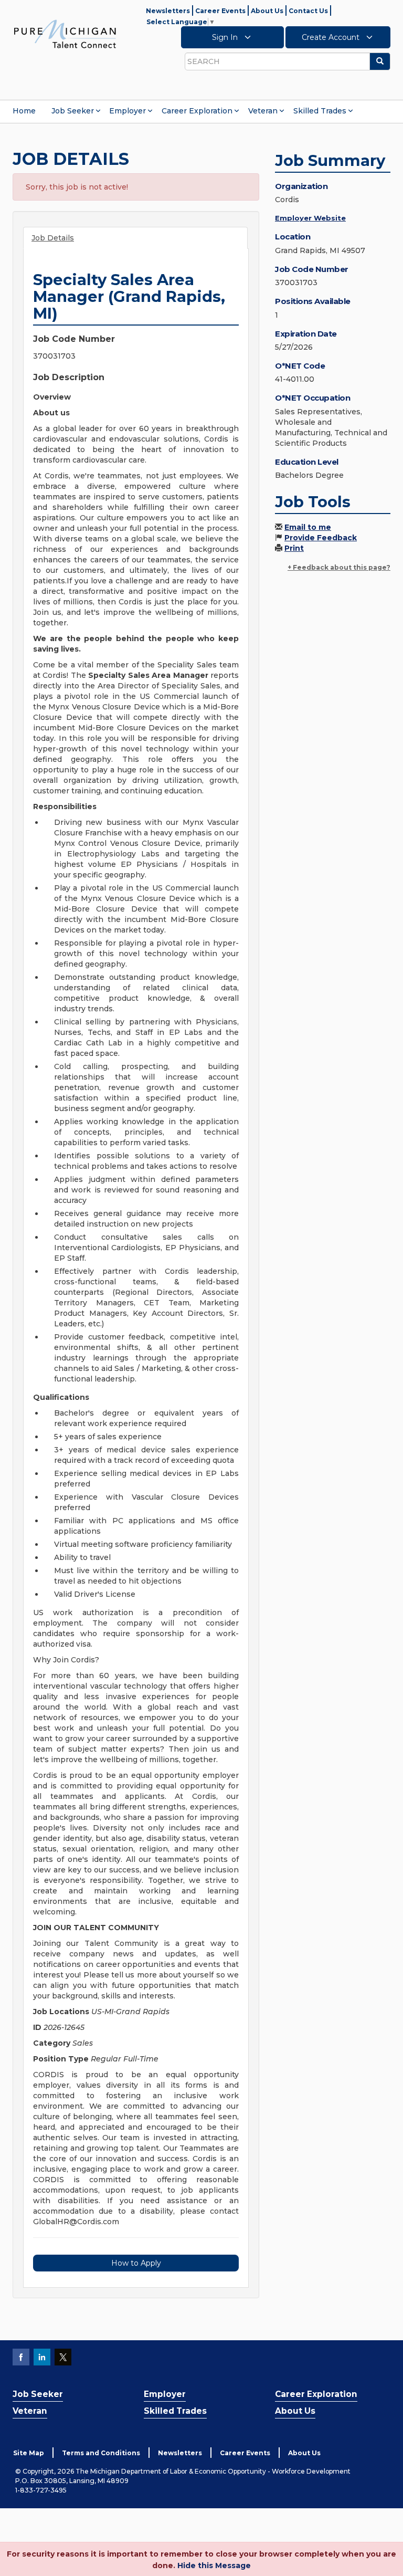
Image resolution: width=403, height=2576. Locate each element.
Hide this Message (214, 2565)
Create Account (332, 37)
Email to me (308, 527)
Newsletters (168, 11)
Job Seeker (73, 111)
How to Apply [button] (136, 2263)
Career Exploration (197, 111)
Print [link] (294, 548)
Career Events (220, 11)
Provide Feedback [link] (321, 538)
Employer (128, 111)
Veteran (263, 111)
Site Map (29, 2453)
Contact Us (308, 11)
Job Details (53, 238)
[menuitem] (24, 111)
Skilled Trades (320, 111)
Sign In (226, 37)
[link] (65, 34)
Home (24, 111)
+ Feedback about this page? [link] (339, 567)
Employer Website (310, 218)
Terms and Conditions (101, 2453)
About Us (267, 11)
